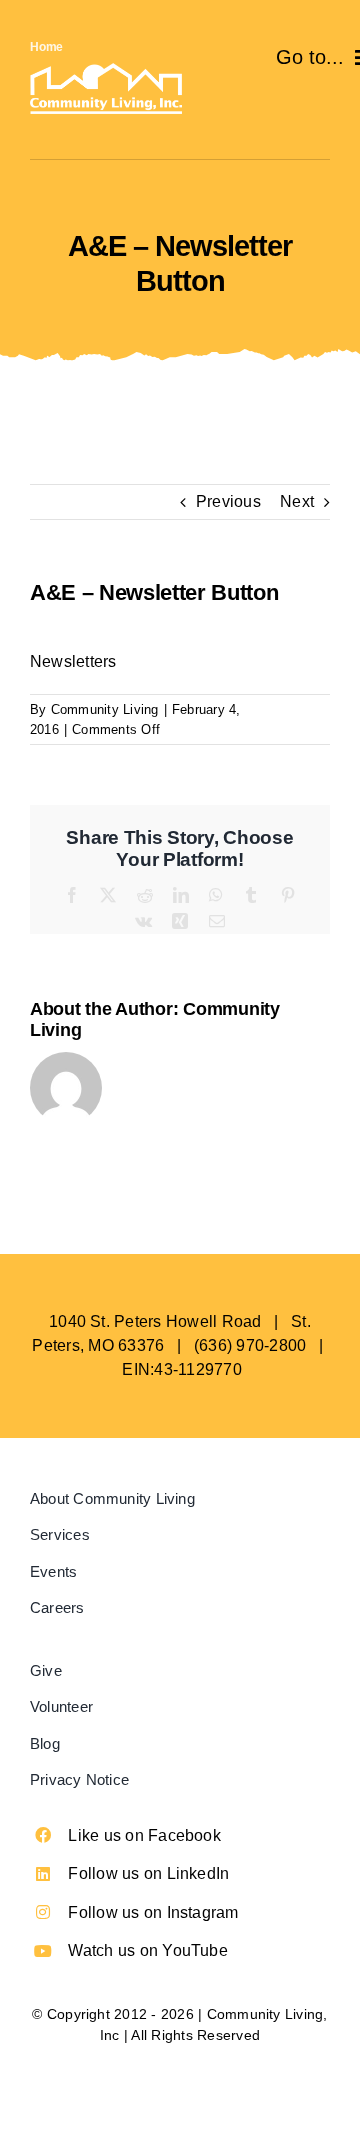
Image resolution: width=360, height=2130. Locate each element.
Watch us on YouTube (148, 1950)
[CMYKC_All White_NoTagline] (106, 70)
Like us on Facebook (144, 1835)
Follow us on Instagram (153, 1912)
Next (297, 501)
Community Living (105, 709)
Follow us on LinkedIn (148, 1873)
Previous (228, 501)
